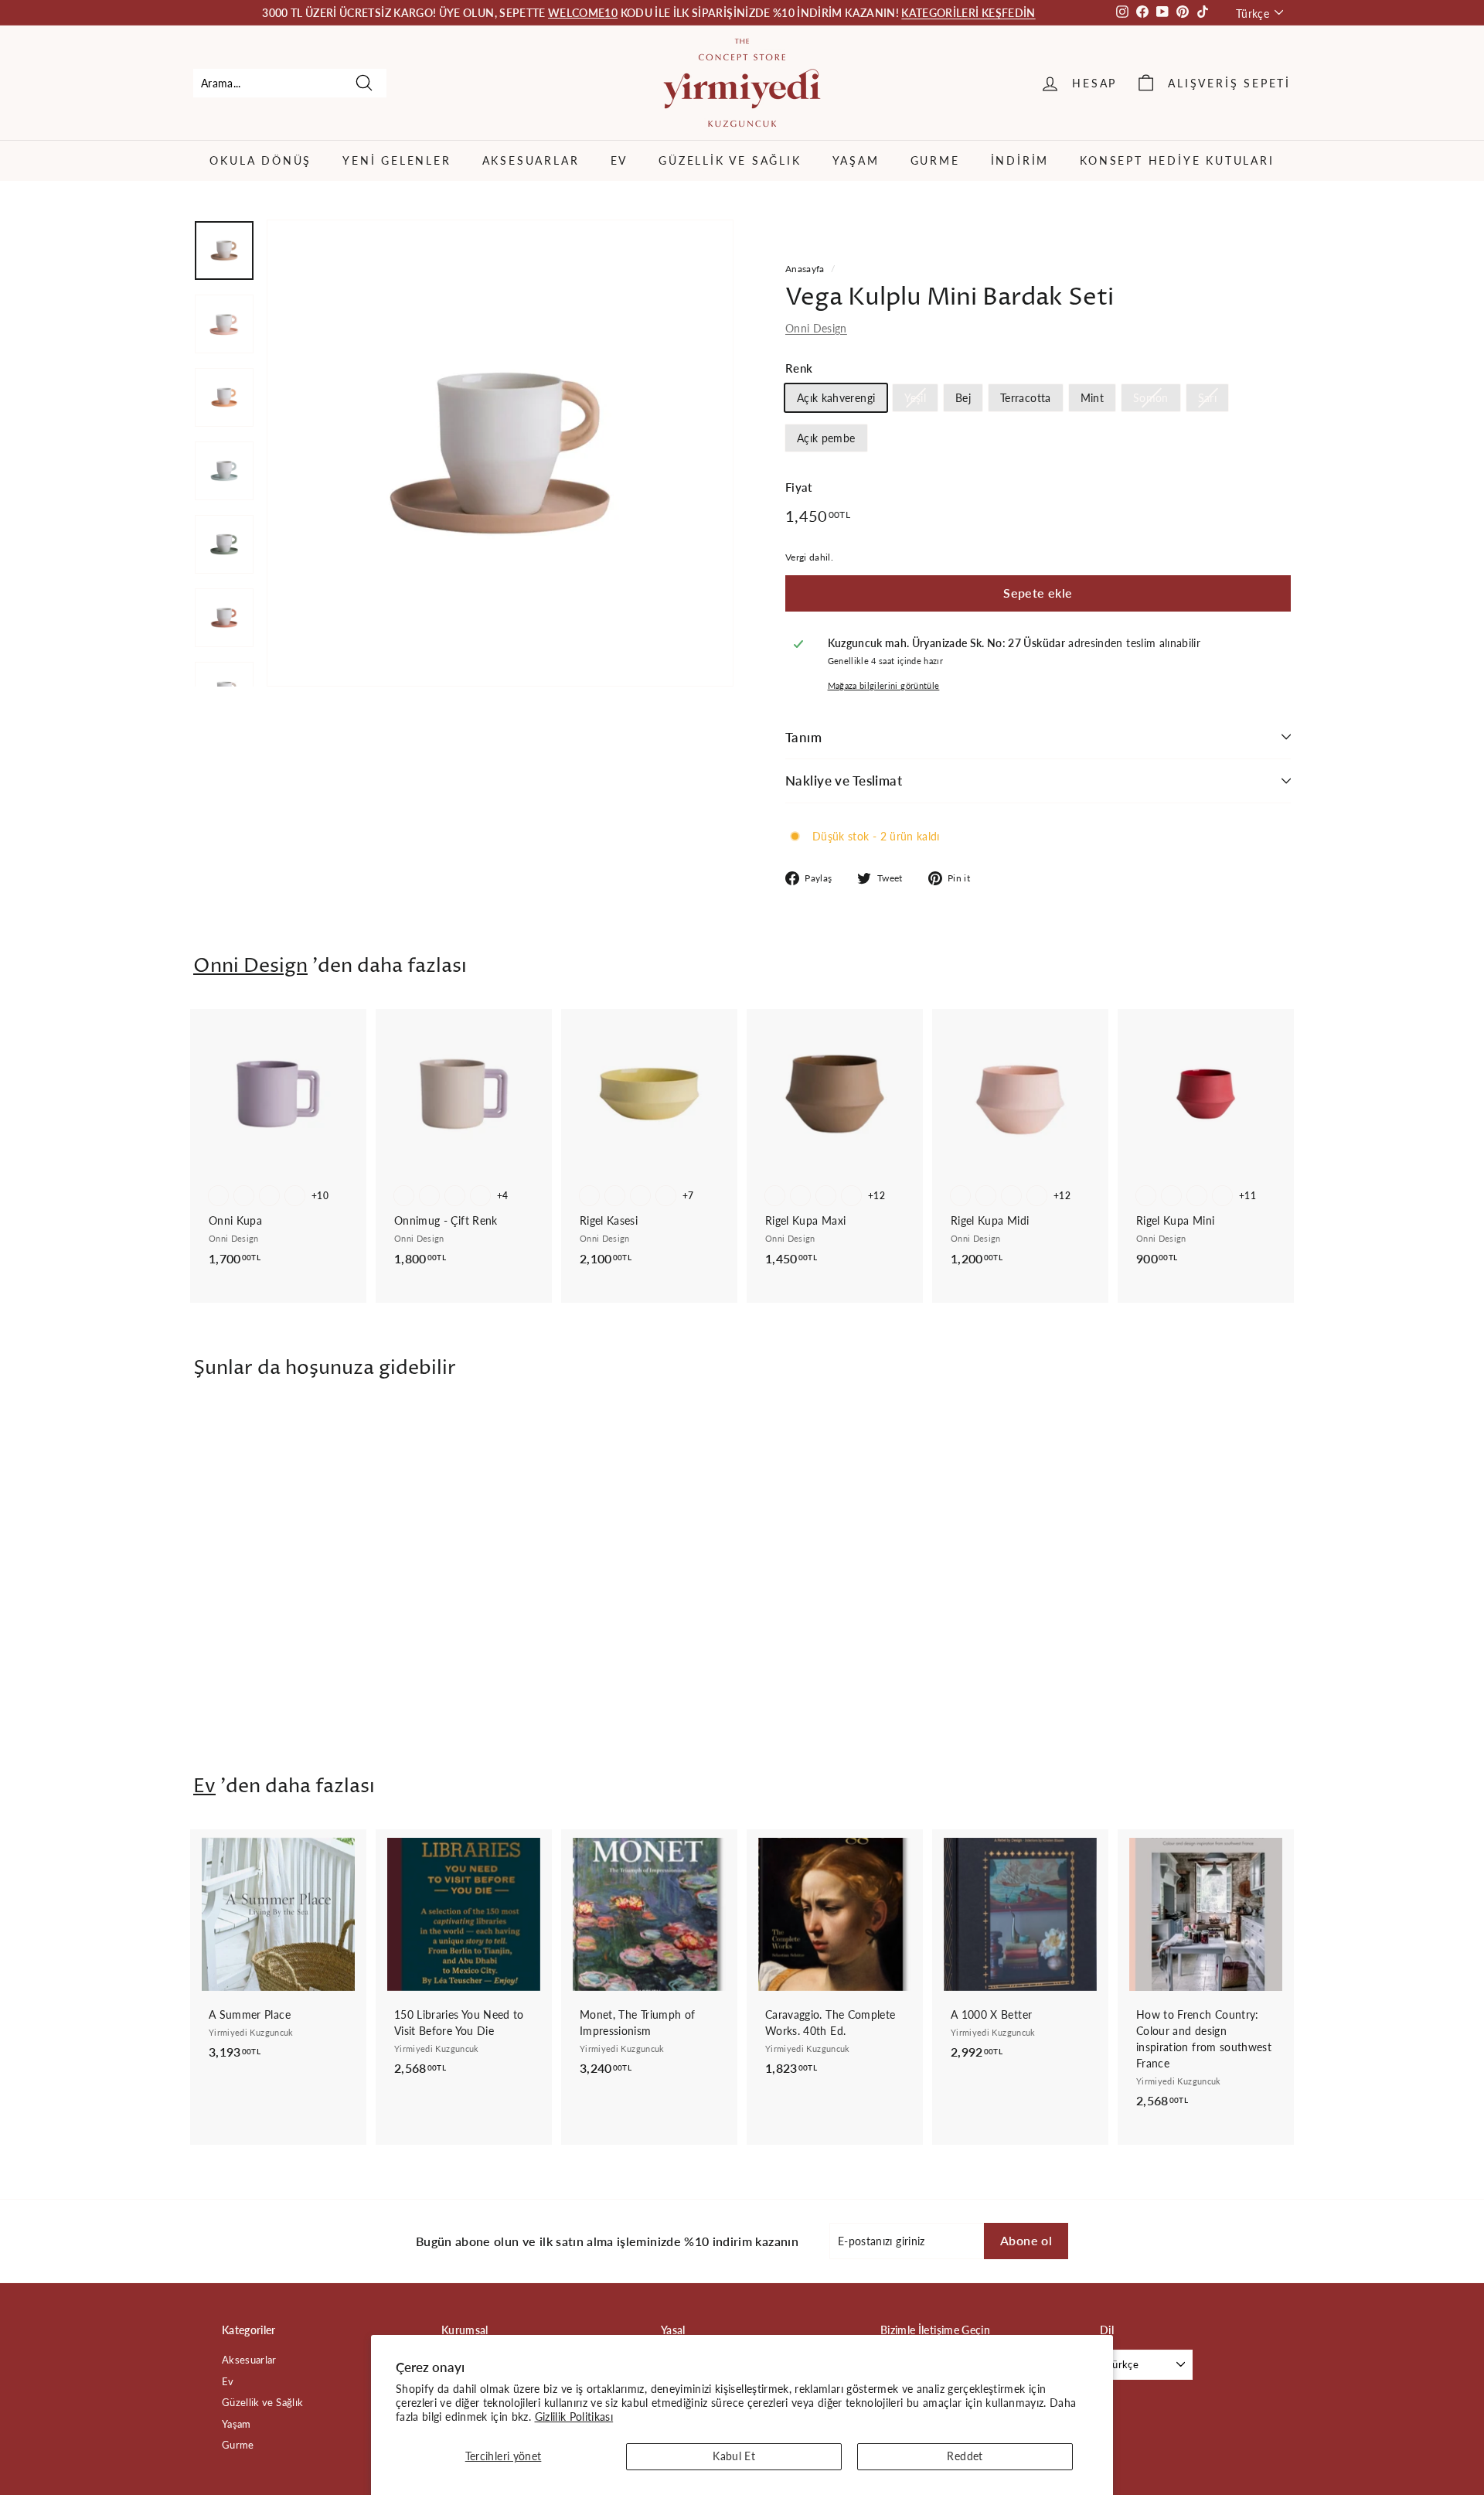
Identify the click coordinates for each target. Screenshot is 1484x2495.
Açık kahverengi (836, 398)
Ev (619, 160)
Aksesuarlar (531, 160)
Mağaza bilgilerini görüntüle (884, 685)
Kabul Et (734, 2456)
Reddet (965, 2456)
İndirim (1020, 160)
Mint (1092, 398)
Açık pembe (826, 438)
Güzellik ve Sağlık (730, 160)
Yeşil (915, 398)
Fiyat (799, 487)
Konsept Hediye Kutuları (1177, 160)
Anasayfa (805, 269)
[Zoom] (500, 453)
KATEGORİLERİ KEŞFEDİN (968, 13)
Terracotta (1026, 398)
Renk (799, 368)
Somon (1151, 398)
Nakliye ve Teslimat (844, 781)
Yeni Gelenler (397, 160)
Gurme (935, 160)
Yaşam (856, 160)
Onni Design (816, 328)
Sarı (1207, 398)
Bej (963, 398)
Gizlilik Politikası (574, 2417)
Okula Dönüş (260, 160)
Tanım (803, 737)
